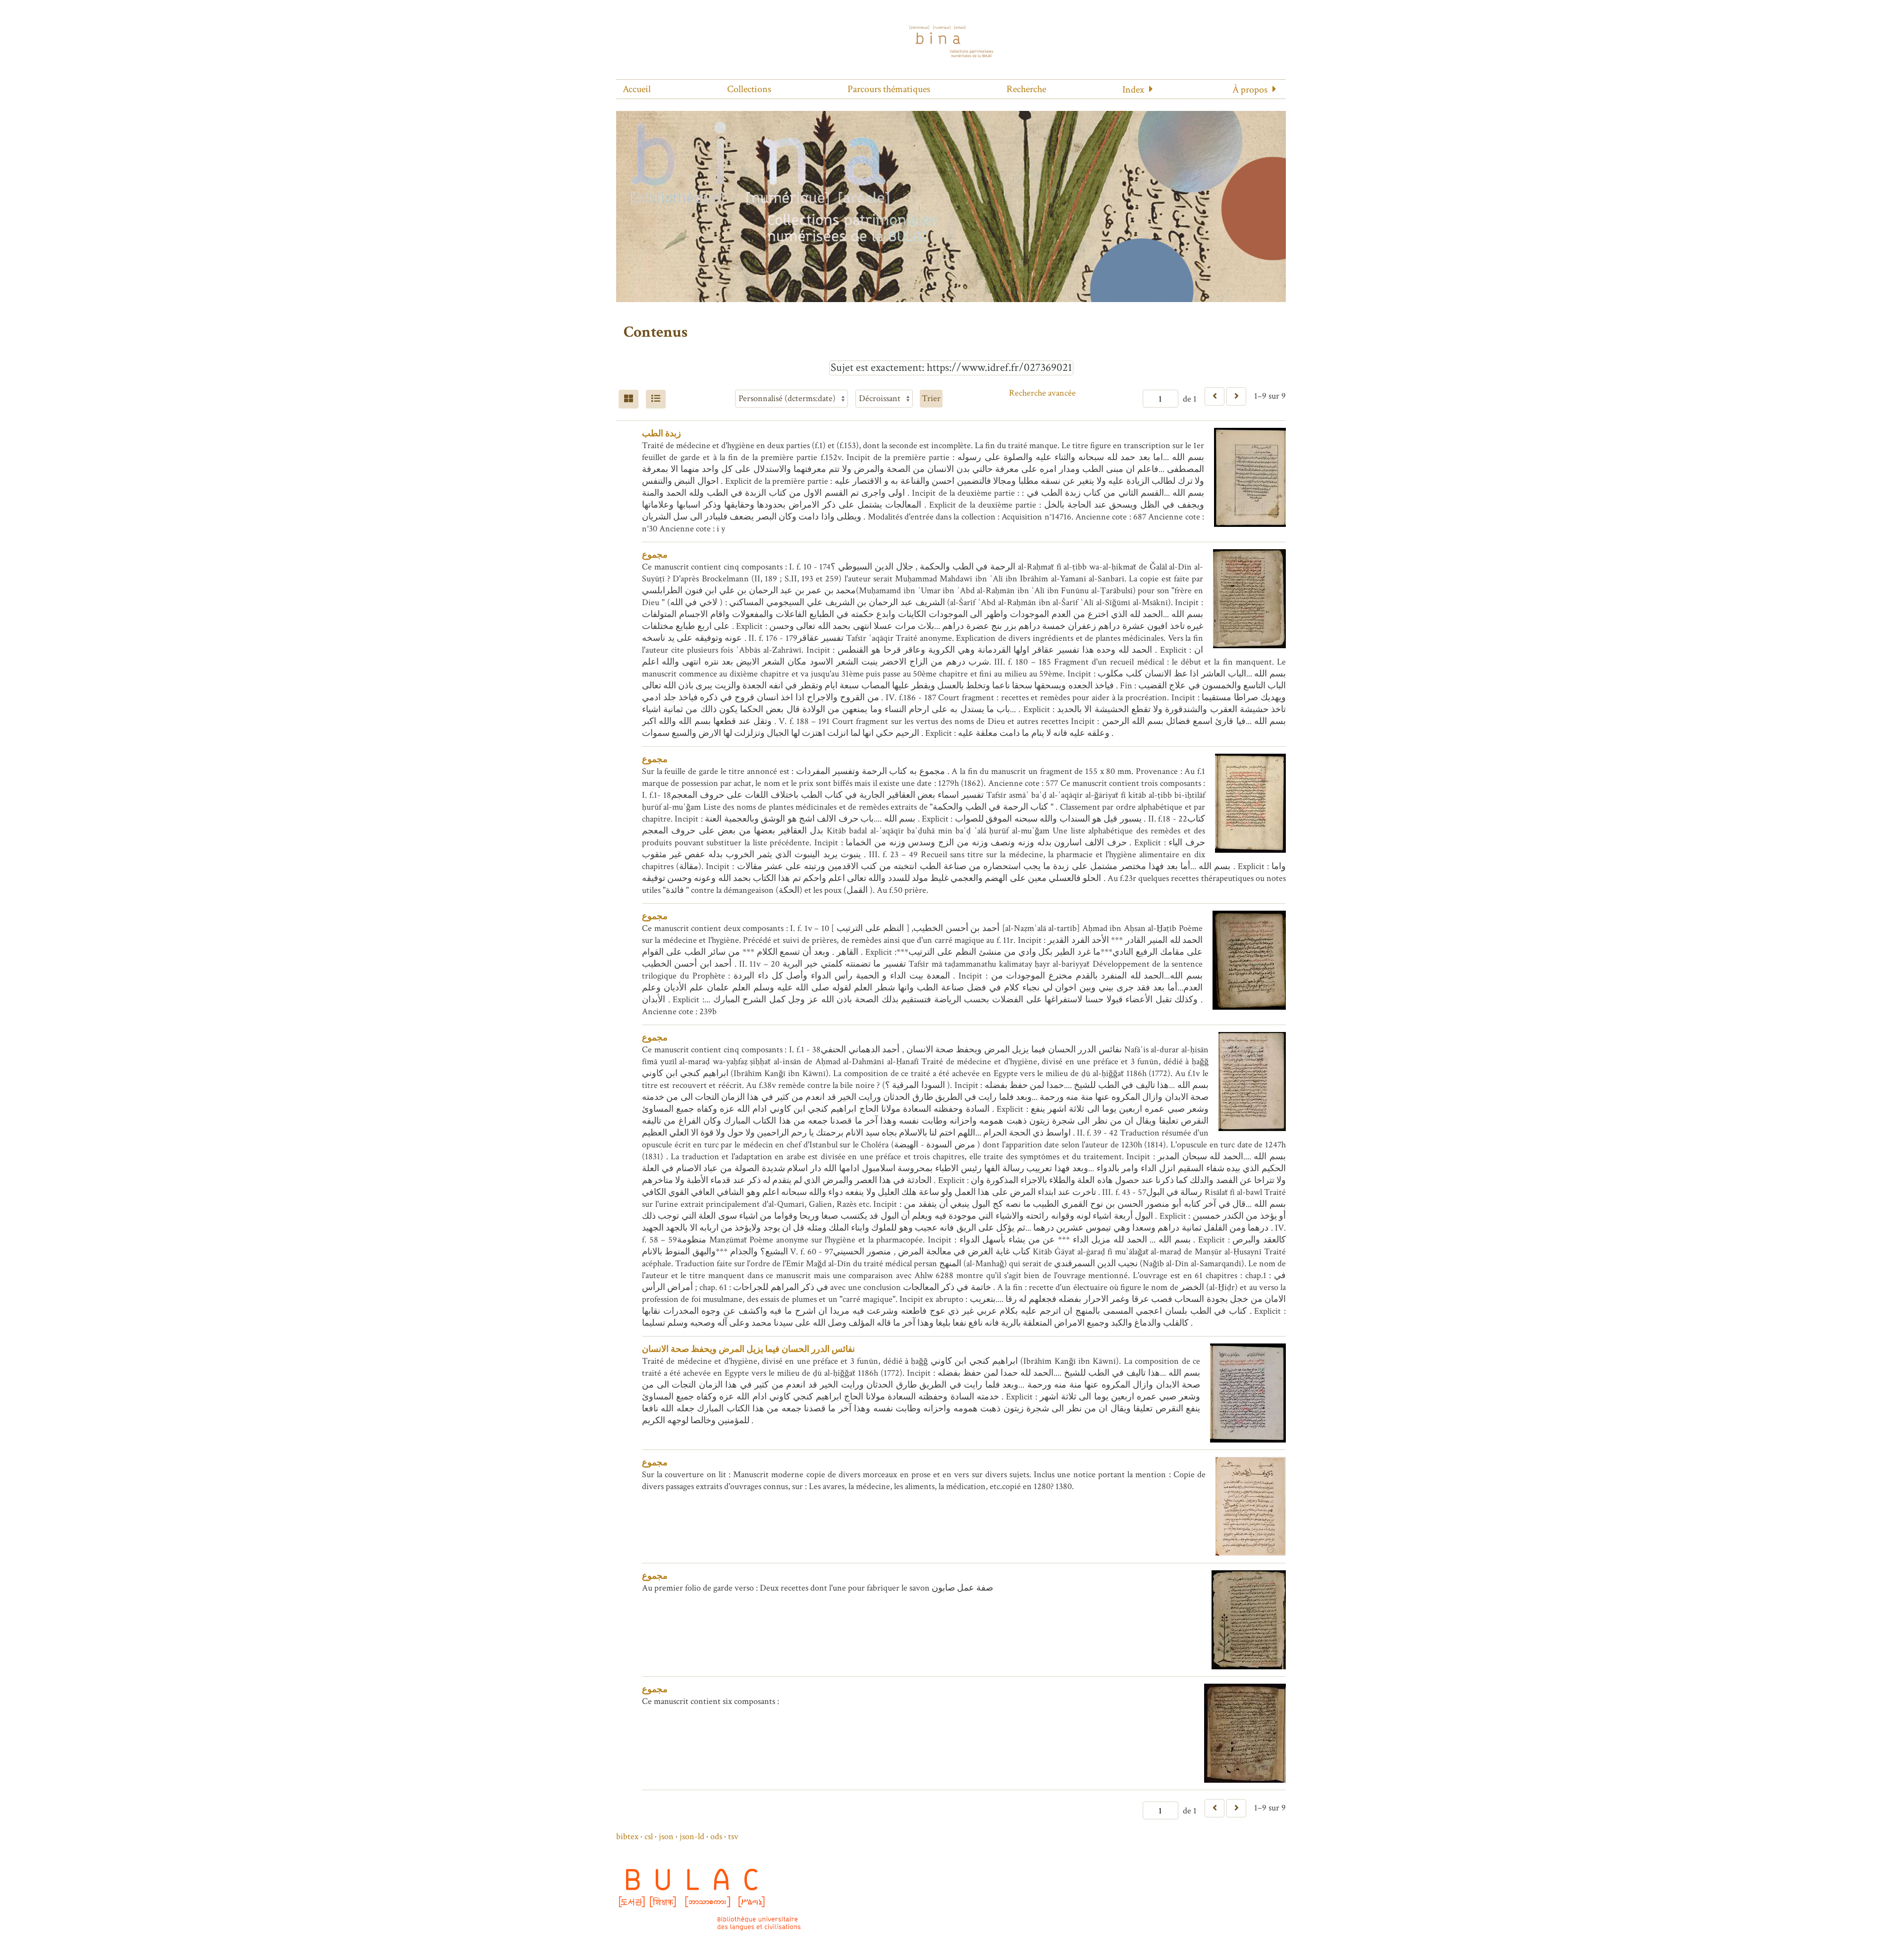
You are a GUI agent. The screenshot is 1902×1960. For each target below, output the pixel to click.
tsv (733, 1836)
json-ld (692, 1836)
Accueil (637, 89)
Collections (749, 89)
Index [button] (1133, 90)
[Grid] (629, 399)
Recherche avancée (1042, 393)
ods (716, 1836)
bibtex (627, 1836)
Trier (931, 398)
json (666, 1836)
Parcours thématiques (889, 89)
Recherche (1026, 89)
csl (649, 1836)
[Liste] (656, 399)
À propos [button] (1250, 90)
